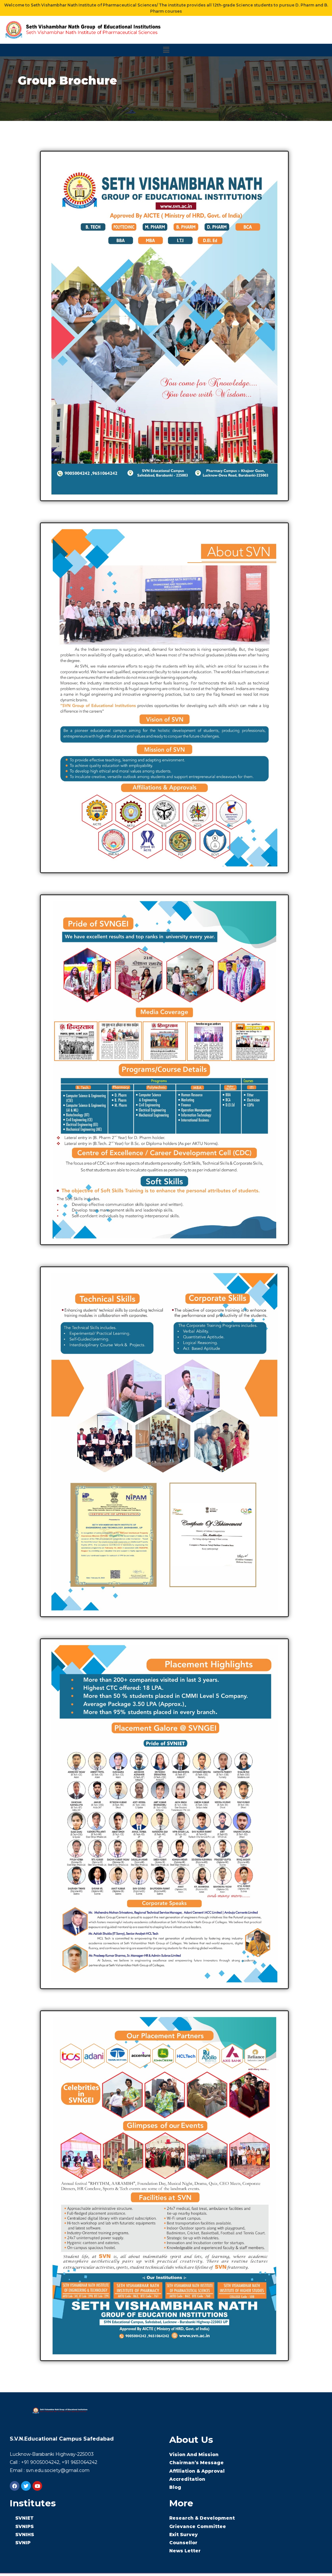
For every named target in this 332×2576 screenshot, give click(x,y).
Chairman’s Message (196, 2463)
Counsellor (183, 2543)
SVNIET (24, 2518)
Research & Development (202, 2518)
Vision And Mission (194, 2454)
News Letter (185, 2551)
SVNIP (23, 2543)
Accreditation (187, 2479)
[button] (166, 50)
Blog (175, 2487)
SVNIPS (24, 2526)
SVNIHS (25, 2535)
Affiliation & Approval (197, 2471)
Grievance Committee (198, 2526)
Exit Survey (184, 2535)
